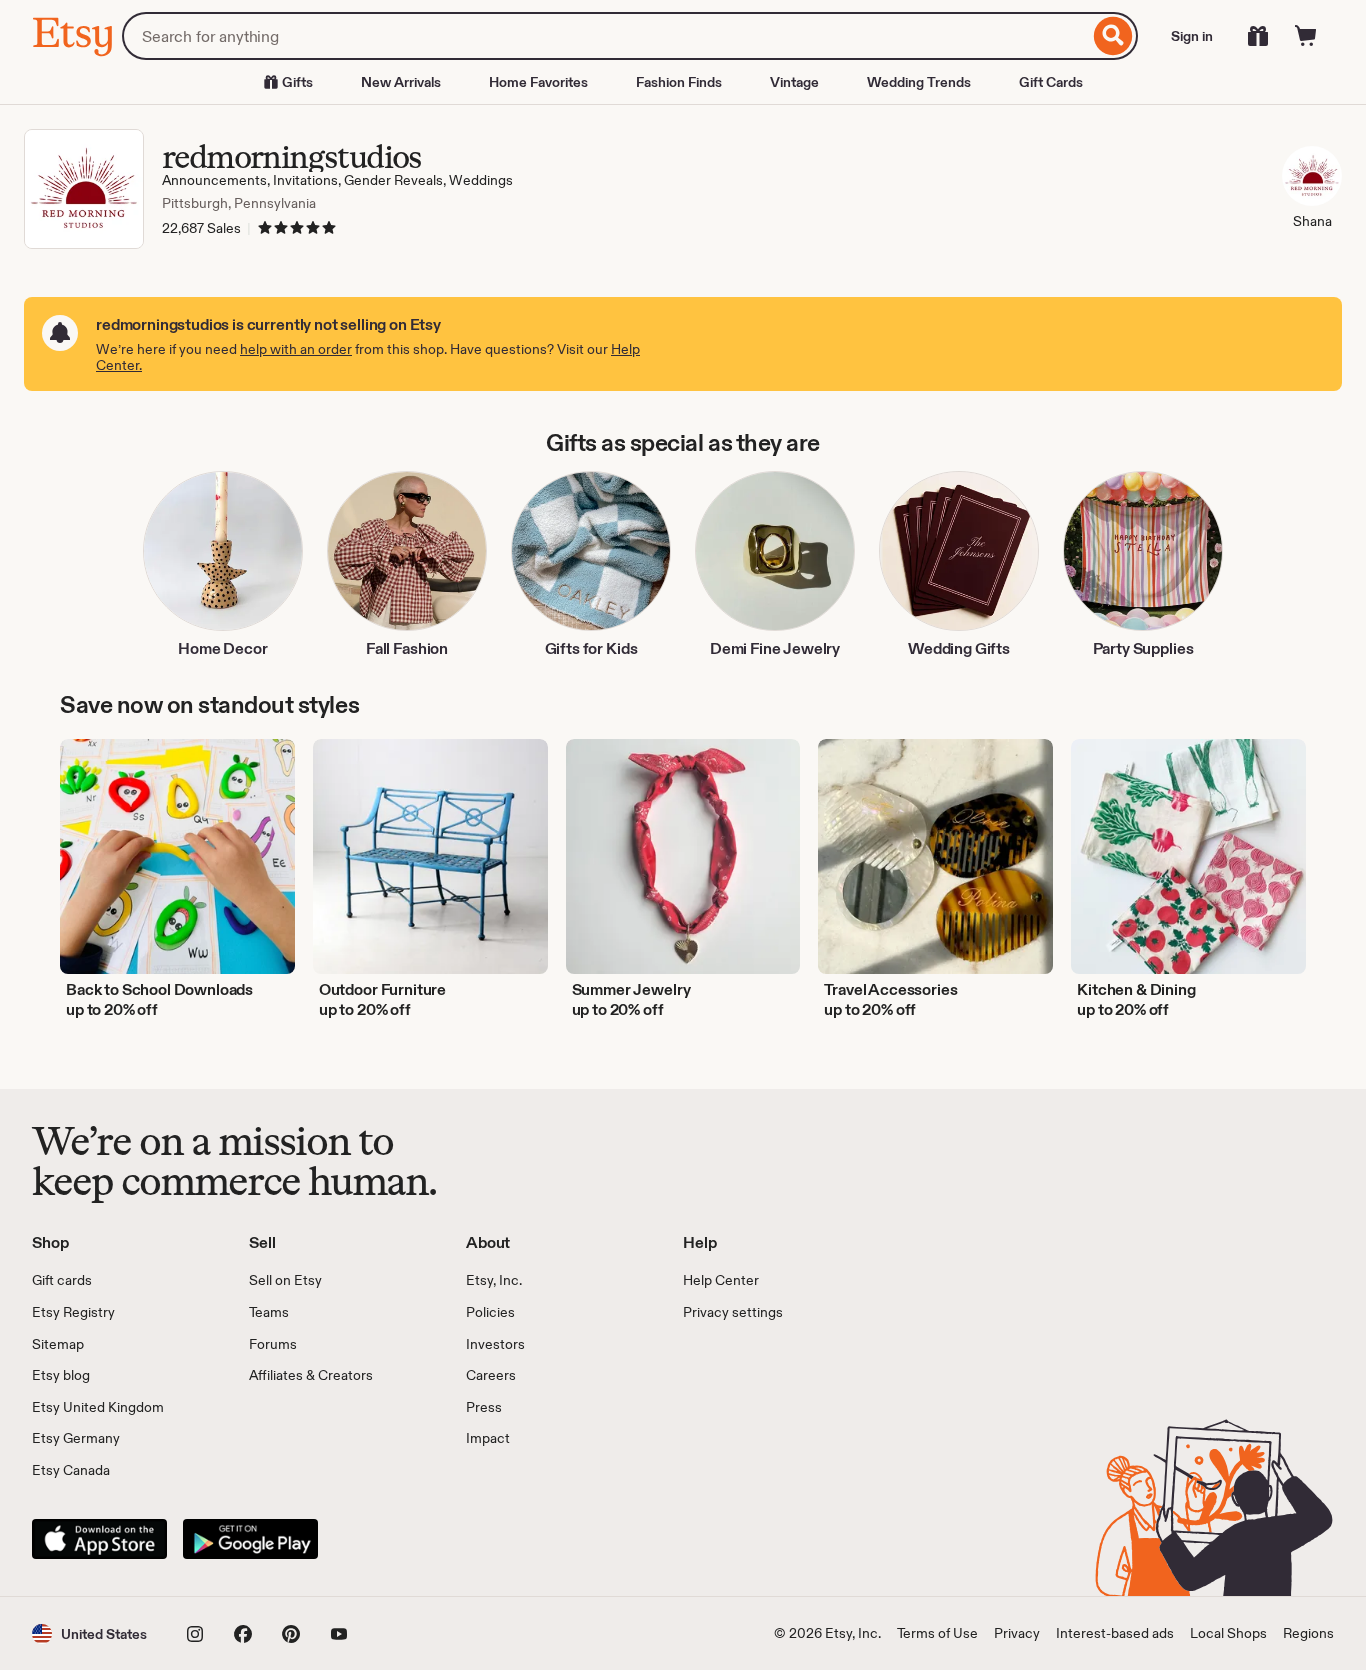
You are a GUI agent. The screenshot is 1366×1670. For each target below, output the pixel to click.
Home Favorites (538, 82)
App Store (99, 1539)
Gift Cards (1051, 82)
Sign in (1192, 36)
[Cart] (1306, 36)
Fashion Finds (679, 82)
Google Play (250, 1539)
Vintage (794, 82)
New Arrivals (401, 82)
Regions (1308, 1633)
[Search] (1113, 36)
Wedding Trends (919, 82)
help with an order (296, 349)
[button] (89, 1633)
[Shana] (1312, 179)
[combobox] (605, 36)
